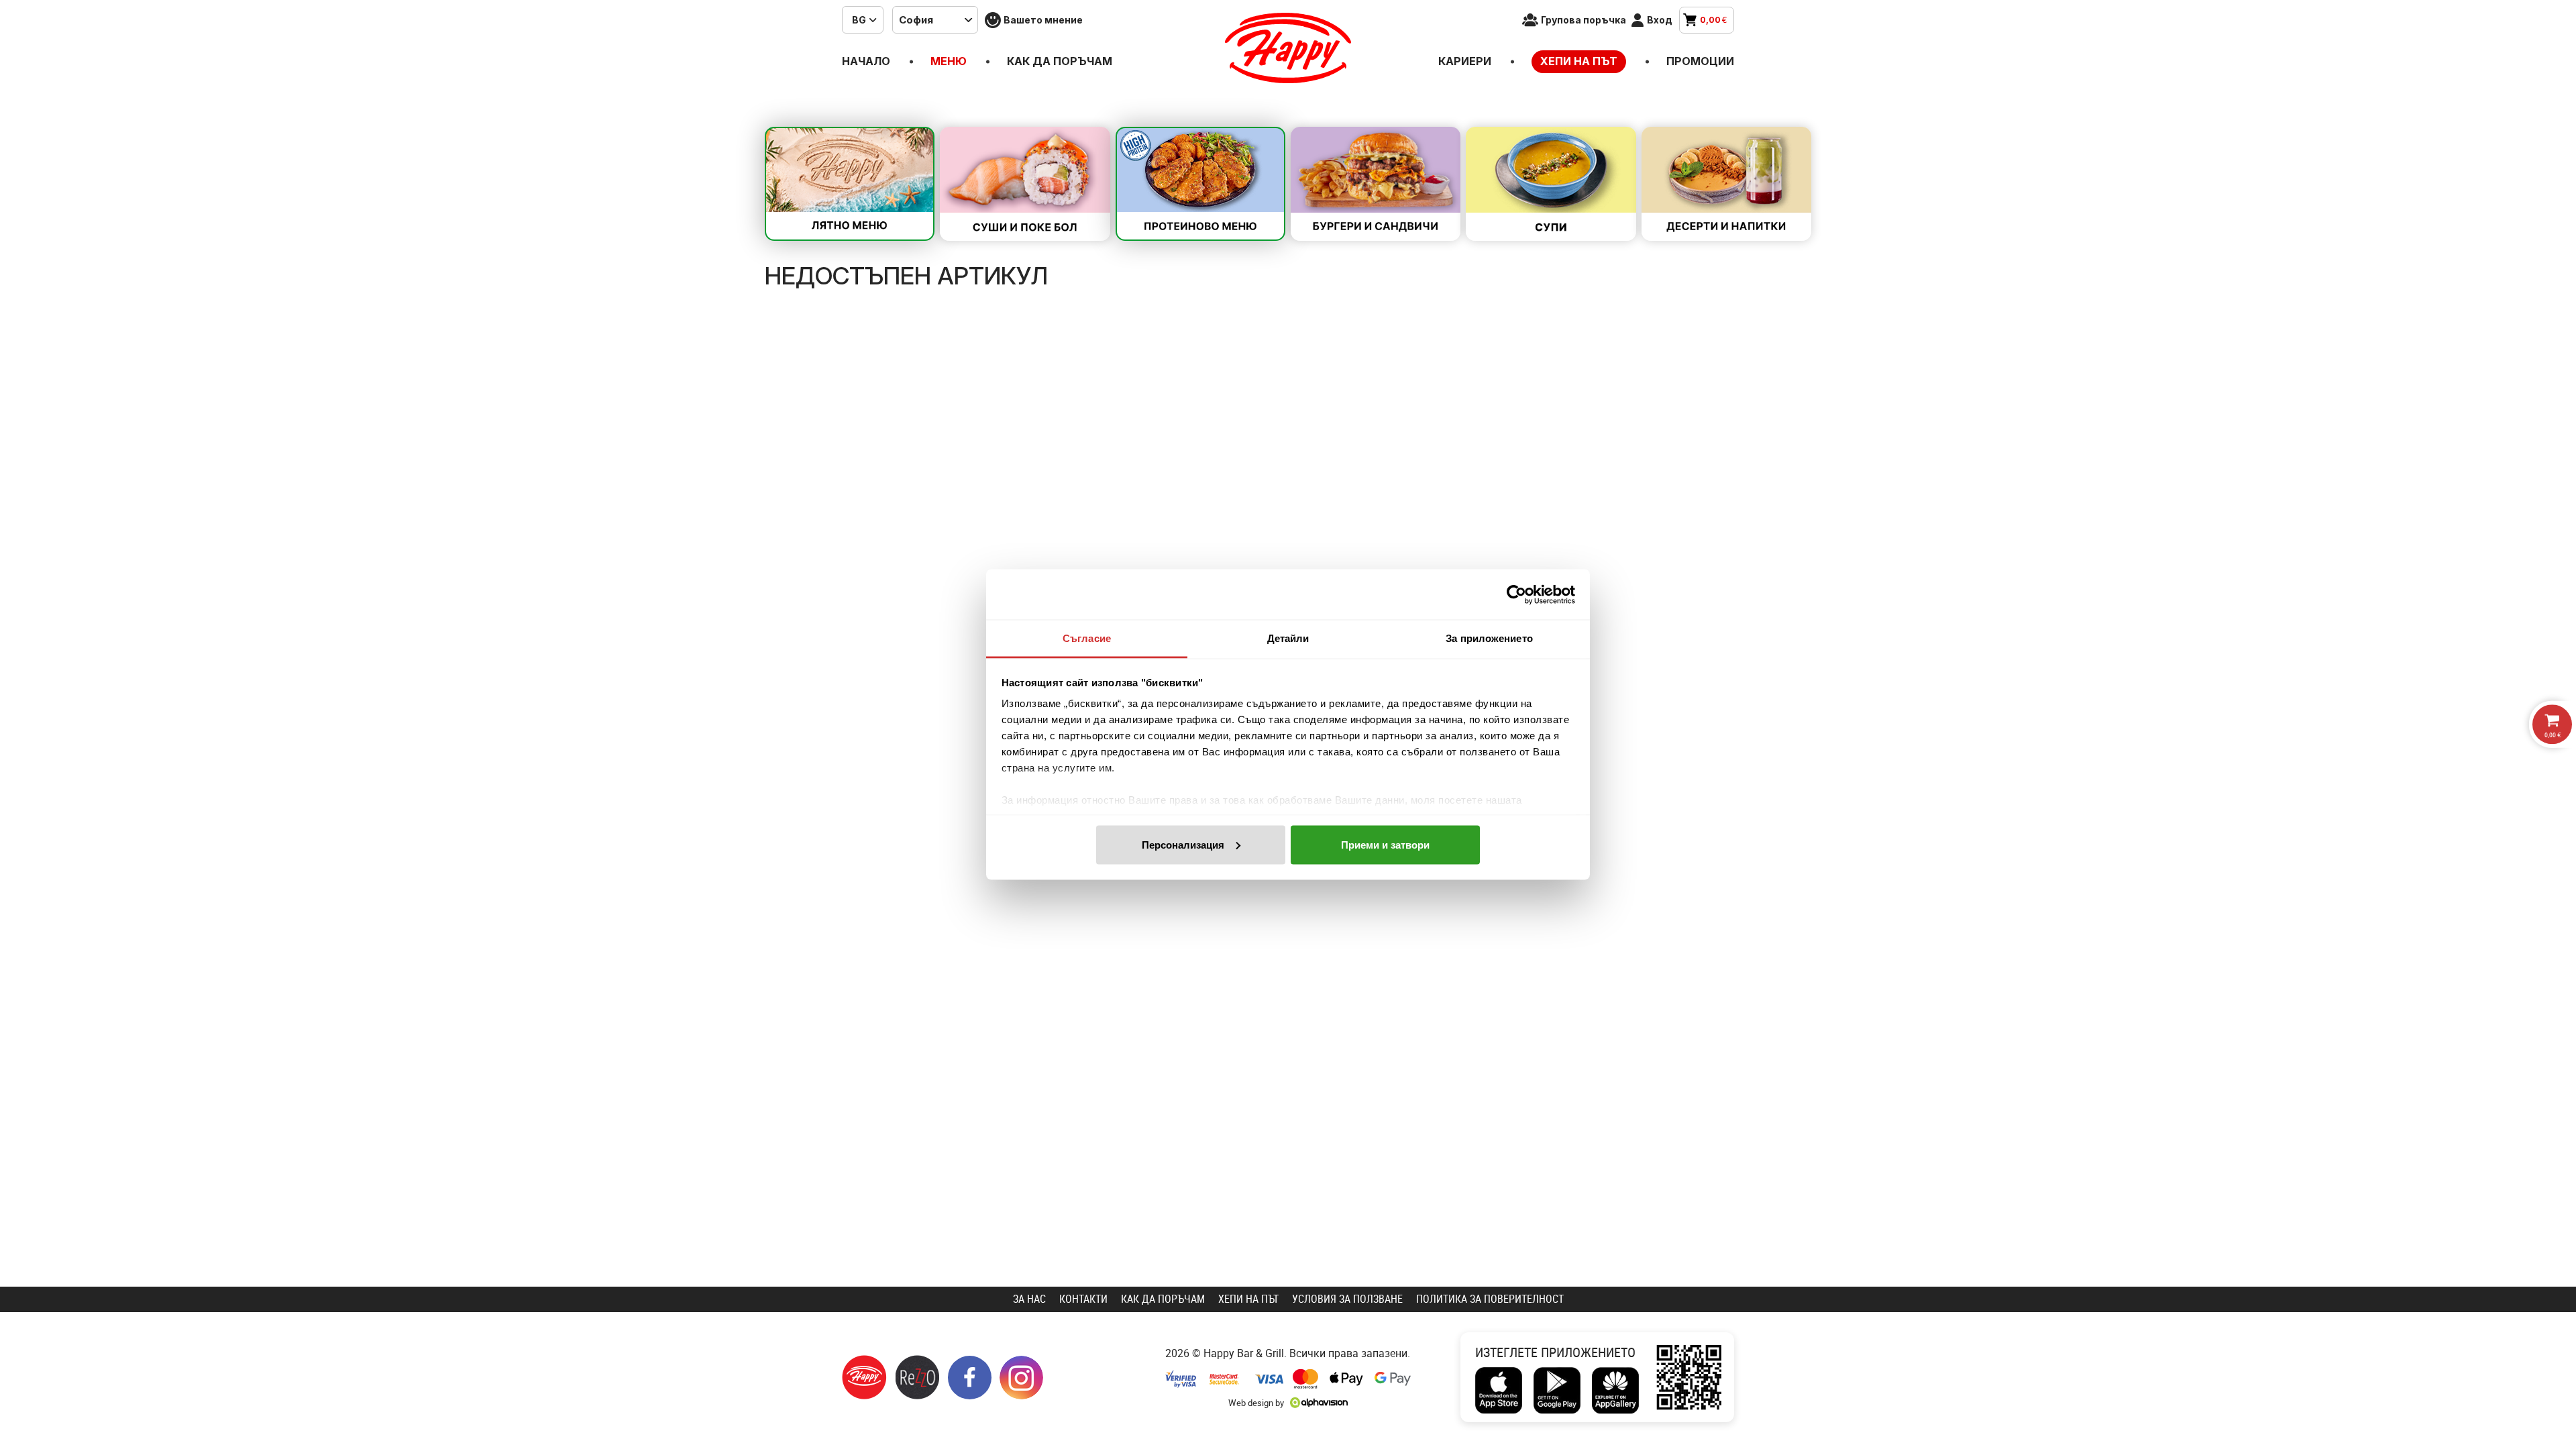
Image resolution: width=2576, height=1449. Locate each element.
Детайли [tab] (1288, 638)
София (916, 20)
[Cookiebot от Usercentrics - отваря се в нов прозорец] (1516, 594)
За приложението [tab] (1489, 638)
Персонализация (1183, 844)
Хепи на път (1579, 61)
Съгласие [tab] (1087, 638)
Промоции (1700, 61)
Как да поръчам (1060, 61)
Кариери (1465, 61)
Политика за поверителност (1490, 1299)
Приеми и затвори (1385, 844)
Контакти (1083, 1299)
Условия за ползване (1347, 1299)
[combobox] (863, 20)
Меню (949, 61)
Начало (866, 61)
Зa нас (1029, 1299)
